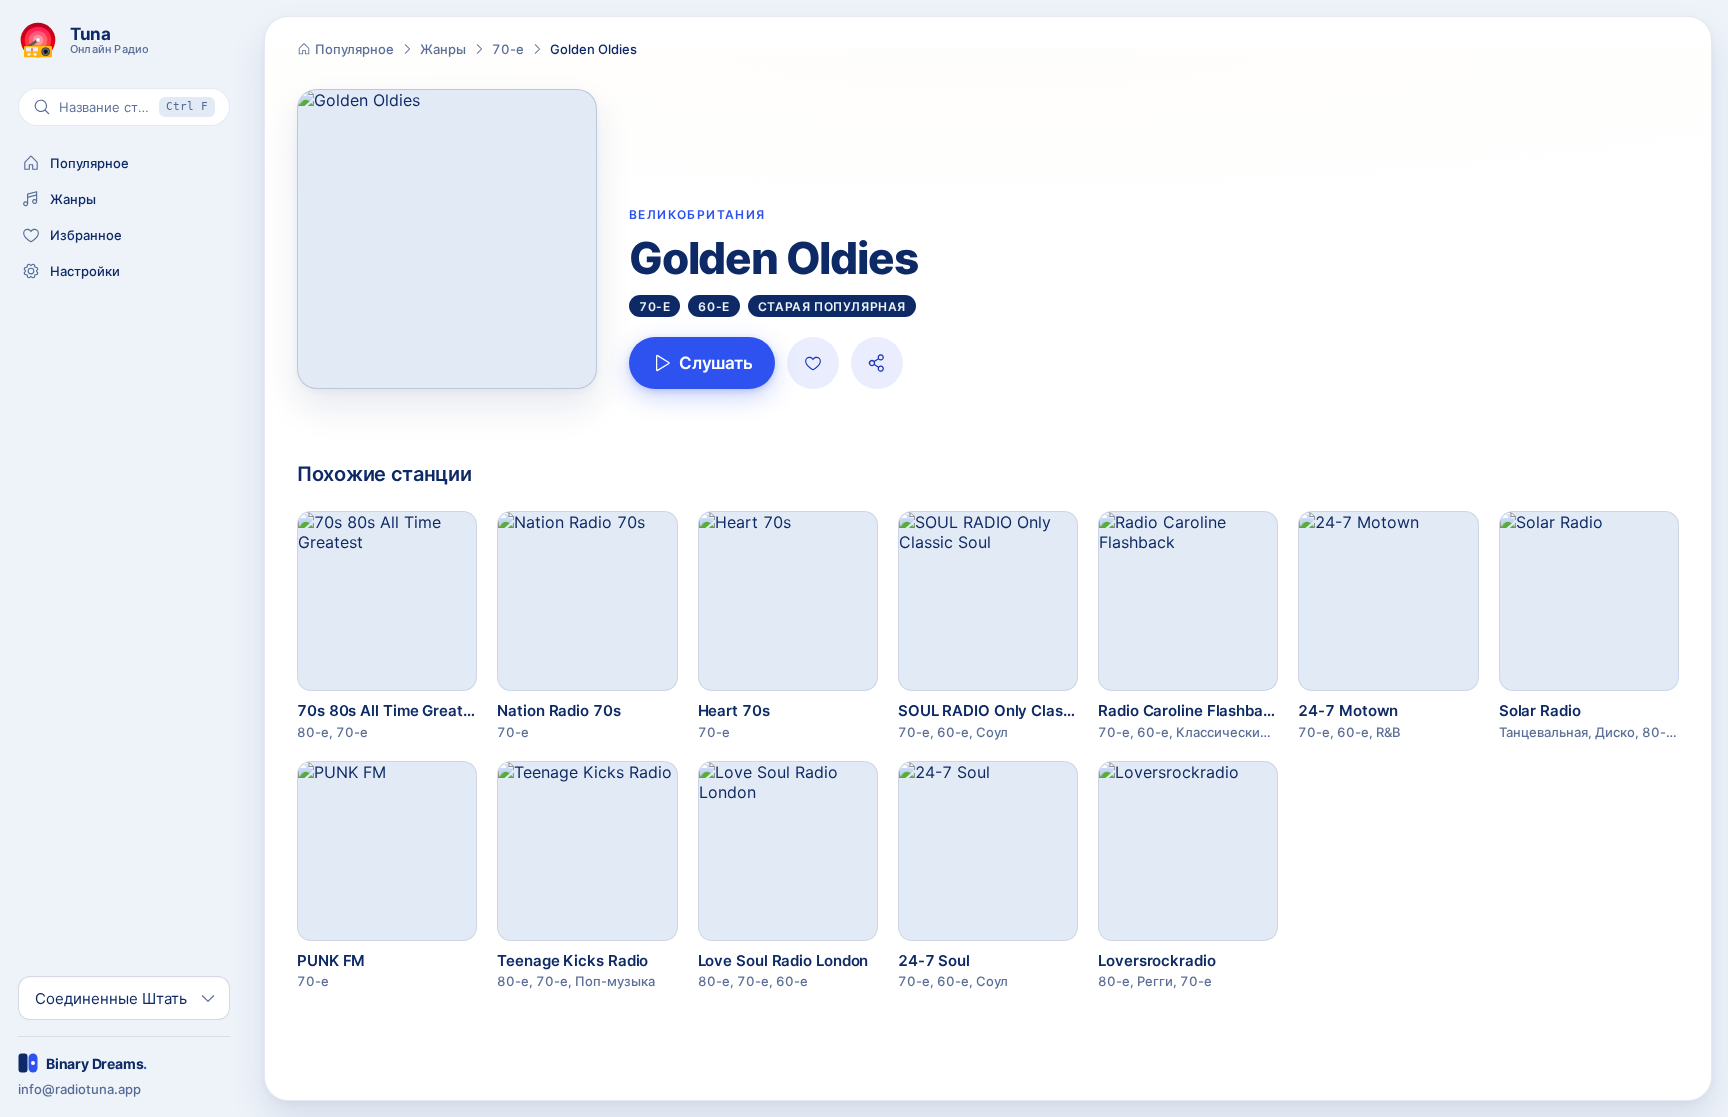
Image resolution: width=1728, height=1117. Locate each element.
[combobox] (111, 998)
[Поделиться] (877, 363)
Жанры (443, 49)
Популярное (354, 49)
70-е (508, 49)
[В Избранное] (813, 363)
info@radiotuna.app (79, 1089)
